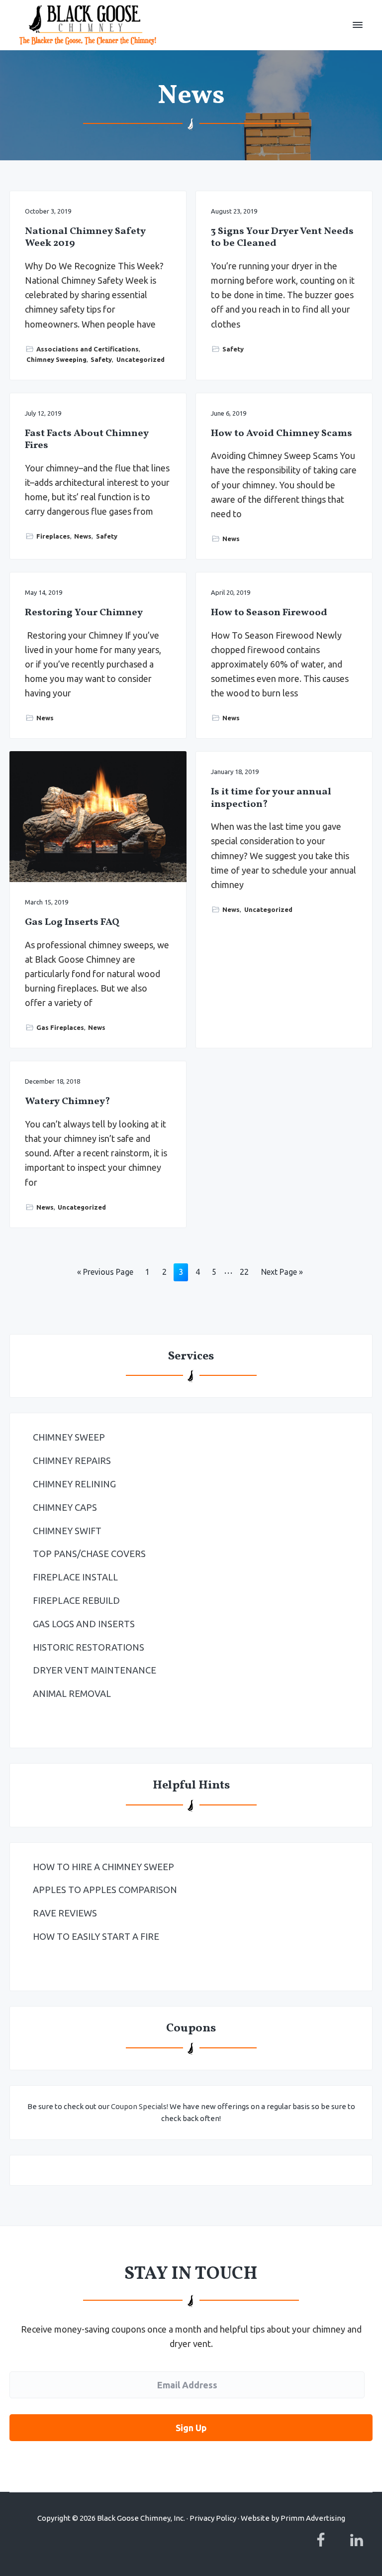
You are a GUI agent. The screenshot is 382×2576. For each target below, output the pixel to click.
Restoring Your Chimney (84, 613)
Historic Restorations (89, 1647)
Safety (101, 359)
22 (244, 1274)
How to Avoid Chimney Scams (282, 434)
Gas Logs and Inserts (84, 1624)
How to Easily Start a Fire (96, 1936)
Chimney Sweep (69, 1437)
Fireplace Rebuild (76, 1600)
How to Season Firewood (269, 613)
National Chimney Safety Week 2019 (85, 238)
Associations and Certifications (88, 349)
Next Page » (282, 1274)
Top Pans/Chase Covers (89, 1554)
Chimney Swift (67, 1531)
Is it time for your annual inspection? (271, 798)
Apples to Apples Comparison (105, 1890)
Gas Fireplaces (60, 1027)
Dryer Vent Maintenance (95, 1670)
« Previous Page (105, 1274)
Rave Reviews (65, 1913)
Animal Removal (72, 1693)
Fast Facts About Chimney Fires (87, 440)
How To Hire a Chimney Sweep (103, 1867)
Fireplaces (53, 536)
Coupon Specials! (140, 2106)
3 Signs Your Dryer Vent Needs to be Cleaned (282, 238)
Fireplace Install (75, 1577)
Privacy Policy (213, 2518)
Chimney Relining (74, 1484)
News (83, 536)
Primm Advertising (313, 2518)
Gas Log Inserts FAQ (72, 923)
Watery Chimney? (67, 1102)
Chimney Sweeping (56, 359)
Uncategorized (141, 359)
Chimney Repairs (72, 1460)
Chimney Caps (65, 1507)
